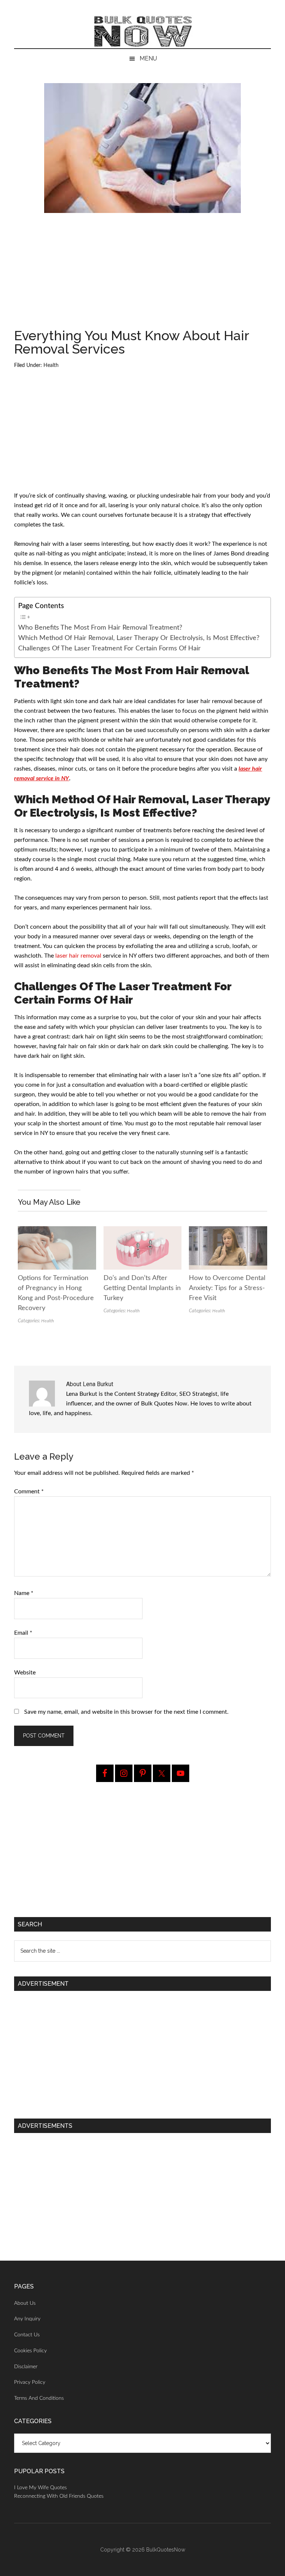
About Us (25, 2303)
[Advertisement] (143, 274)
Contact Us (27, 2335)
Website (25, 1673)
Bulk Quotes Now (142, 32)
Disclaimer (26, 2367)
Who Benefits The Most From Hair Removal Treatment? (100, 628)
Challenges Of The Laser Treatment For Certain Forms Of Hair (109, 648)
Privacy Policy (30, 2382)
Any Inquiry (27, 2319)
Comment (29, 1492)
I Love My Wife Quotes (40, 2488)
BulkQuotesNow (166, 2550)
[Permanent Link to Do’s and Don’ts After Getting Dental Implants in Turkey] (142, 1231)
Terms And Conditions (39, 2398)
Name (24, 1593)
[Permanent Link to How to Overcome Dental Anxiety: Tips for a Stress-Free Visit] (228, 1231)
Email (23, 1633)
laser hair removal (78, 956)
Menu (148, 58)
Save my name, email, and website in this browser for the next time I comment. (126, 1712)
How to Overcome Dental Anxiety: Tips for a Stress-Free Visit (227, 1288)
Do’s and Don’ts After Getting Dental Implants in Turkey (142, 1288)
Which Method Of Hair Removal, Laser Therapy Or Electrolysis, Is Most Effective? (139, 638)
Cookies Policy (30, 2351)
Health (51, 365)
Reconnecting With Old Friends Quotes (59, 2496)
